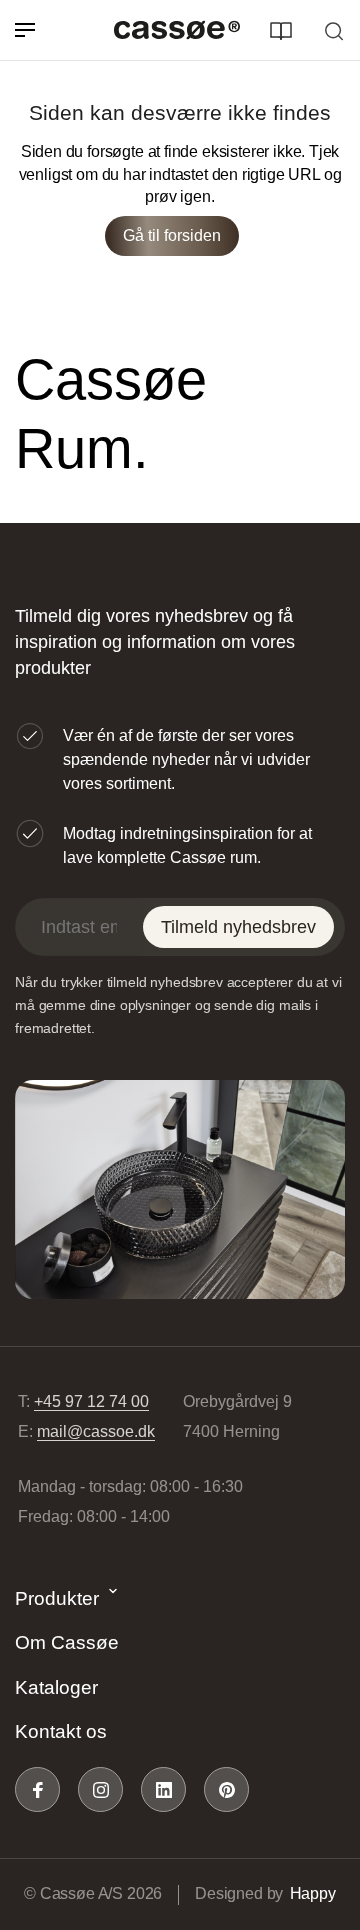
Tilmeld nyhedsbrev (238, 927)
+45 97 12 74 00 (91, 1401)
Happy (313, 1893)
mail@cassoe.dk (96, 1431)
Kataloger (56, 1687)
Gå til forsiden (172, 235)
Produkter (57, 1598)
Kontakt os (61, 1731)
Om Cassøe (67, 1642)
